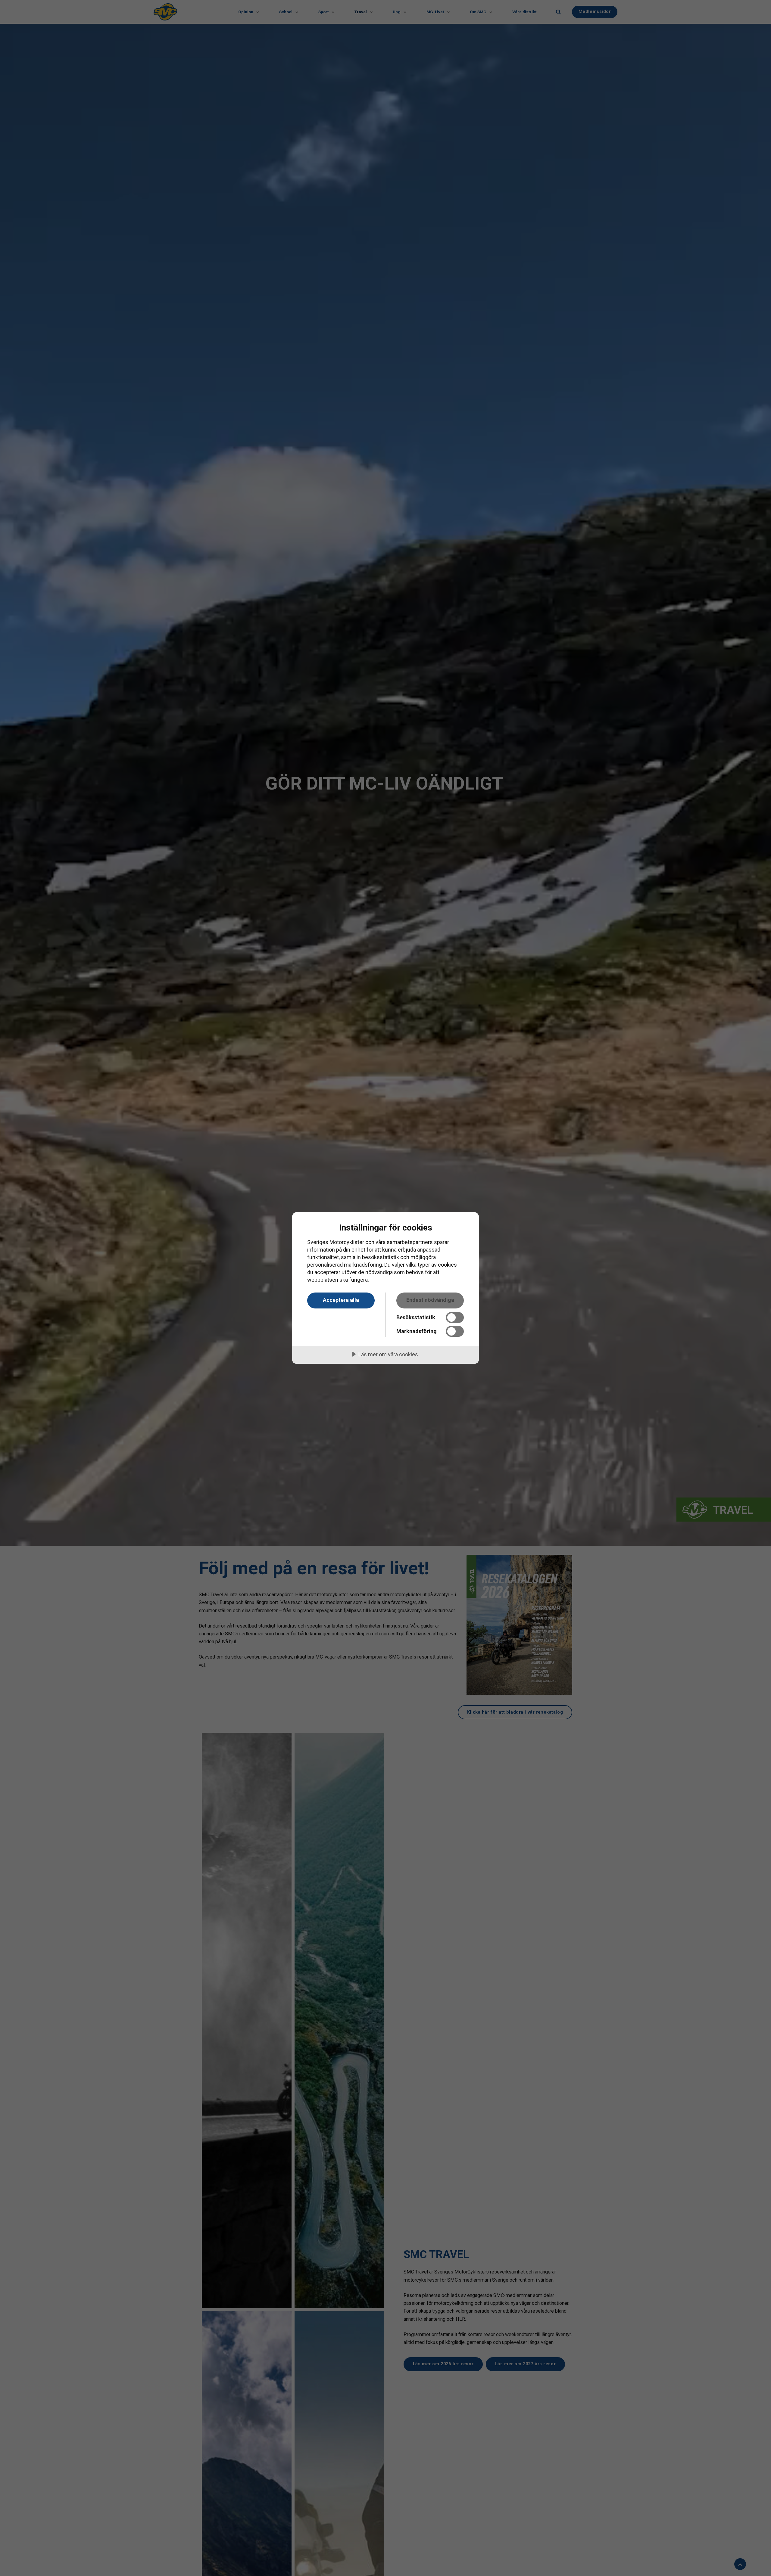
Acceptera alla (341, 1300)
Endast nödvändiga (430, 1300)
